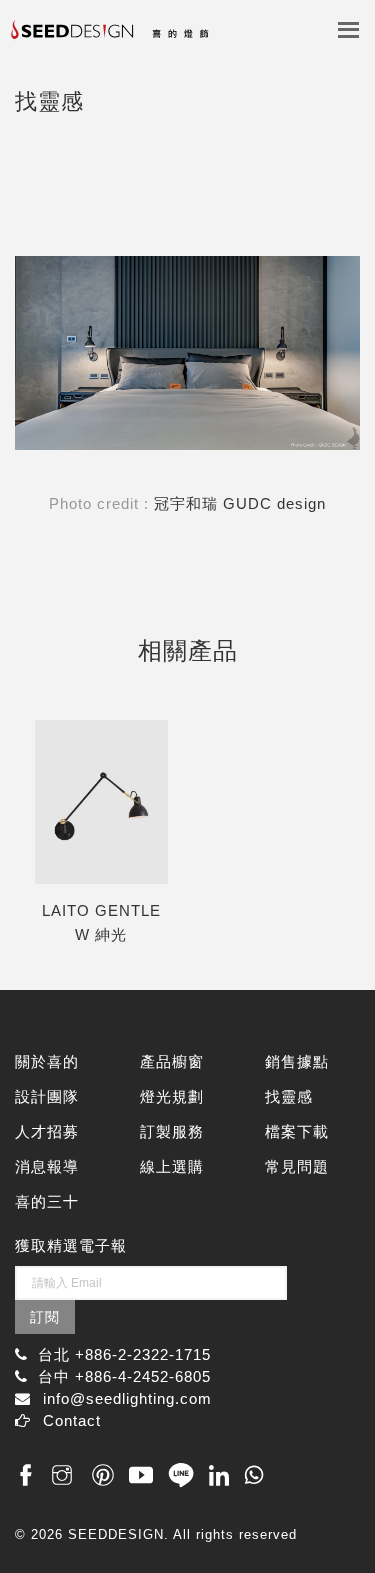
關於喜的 (47, 1061)
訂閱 (45, 1317)
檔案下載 (297, 1131)
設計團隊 (47, 1096)
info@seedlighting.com (127, 1398)
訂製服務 (172, 1131)
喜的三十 (47, 1201)
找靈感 (289, 1096)
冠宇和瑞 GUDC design (240, 503)
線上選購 (172, 1166)
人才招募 (47, 1131)
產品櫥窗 (172, 1061)
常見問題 (297, 1166)
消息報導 (47, 1166)
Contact (72, 1420)
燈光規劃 (172, 1096)
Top (337, 1515)
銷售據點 (297, 1061)
